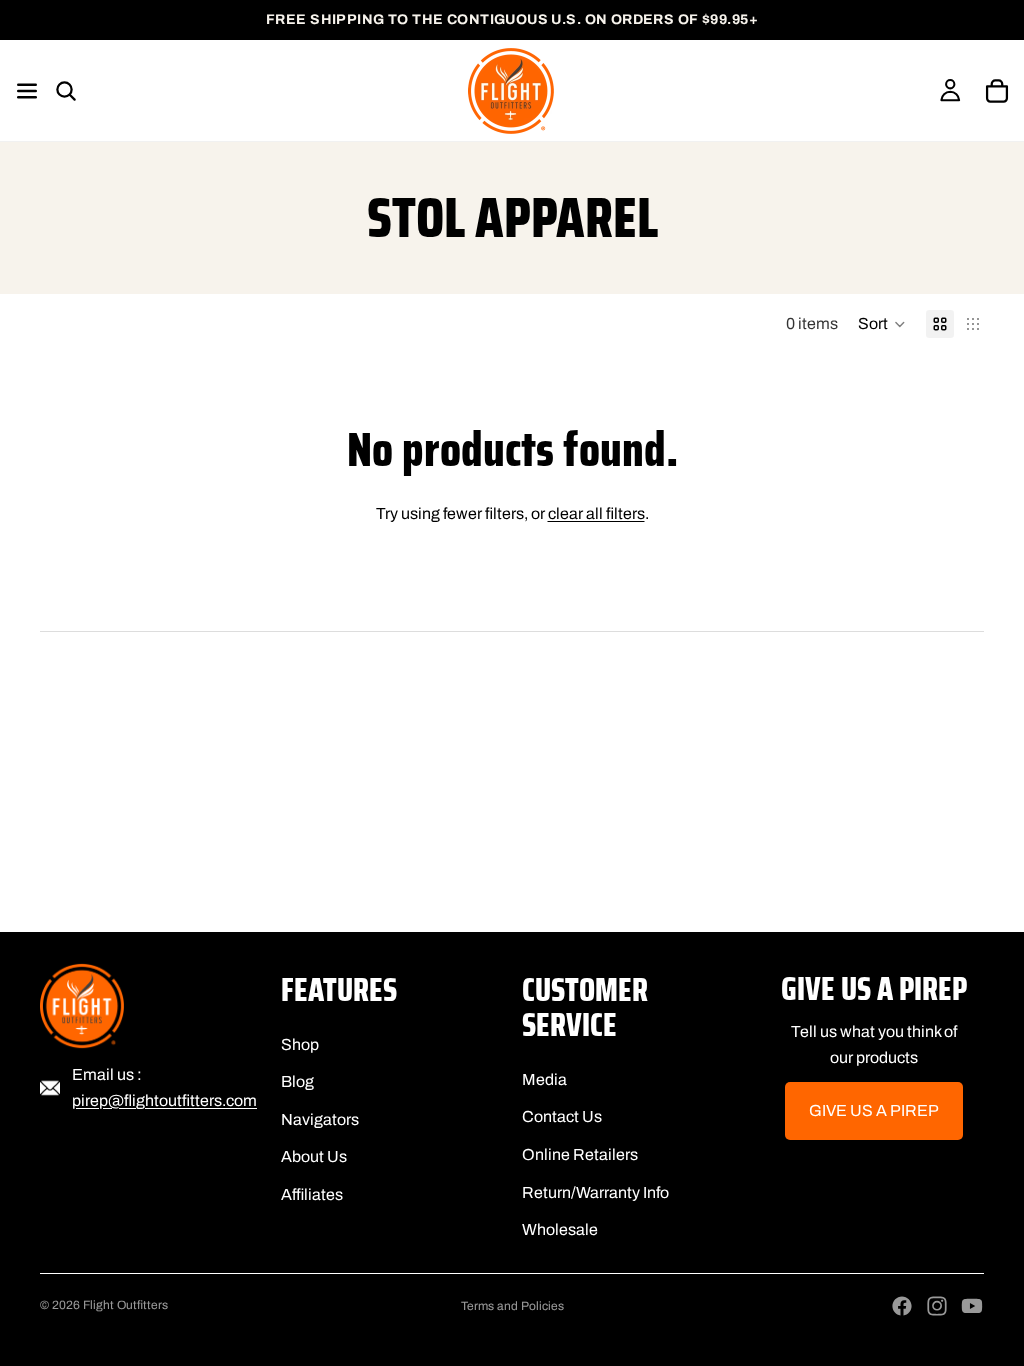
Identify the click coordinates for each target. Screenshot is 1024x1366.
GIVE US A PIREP (874, 1111)
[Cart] (997, 91)
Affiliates (312, 1194)
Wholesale (560, 1229)
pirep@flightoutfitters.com (164, 1100)
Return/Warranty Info (595, 1192)
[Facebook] (902, 1306)
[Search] (66, 91)
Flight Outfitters (125, 1305)
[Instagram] (937, 1306)
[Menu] (36, 91)
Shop (300, 1044)
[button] (882, 324)
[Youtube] (972, 1306)
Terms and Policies (512, 1306)
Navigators (320, 1119)
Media (544, 1079)
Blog (297, 1081)
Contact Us (562, 1117)
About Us (314, 1157)
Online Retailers (580, 1154)
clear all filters (596, 513)
